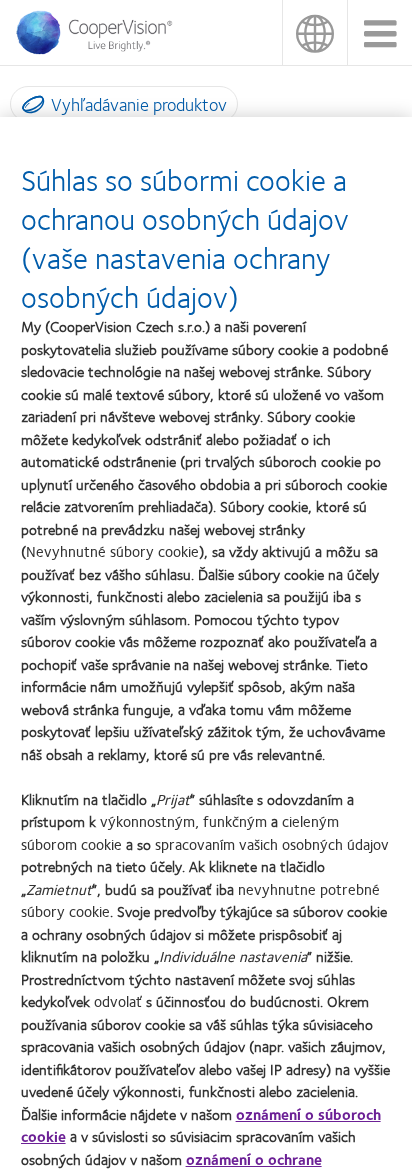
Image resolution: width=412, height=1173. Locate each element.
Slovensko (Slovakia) (314, 32)
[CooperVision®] (100, 49)
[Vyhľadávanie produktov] (28, 108)
